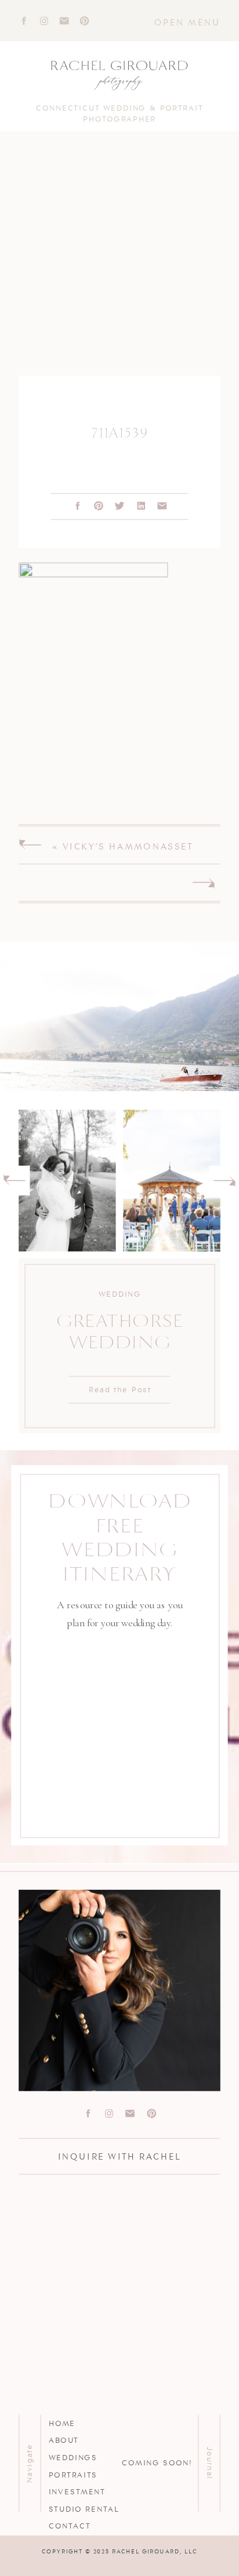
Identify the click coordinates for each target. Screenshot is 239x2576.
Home (62, 2423)
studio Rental (84, 2508)
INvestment (77, 2491)
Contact (70, 2526)
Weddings (73, 2457)
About (64, 2440)
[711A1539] (119, 264)
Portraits (73, 2474)
